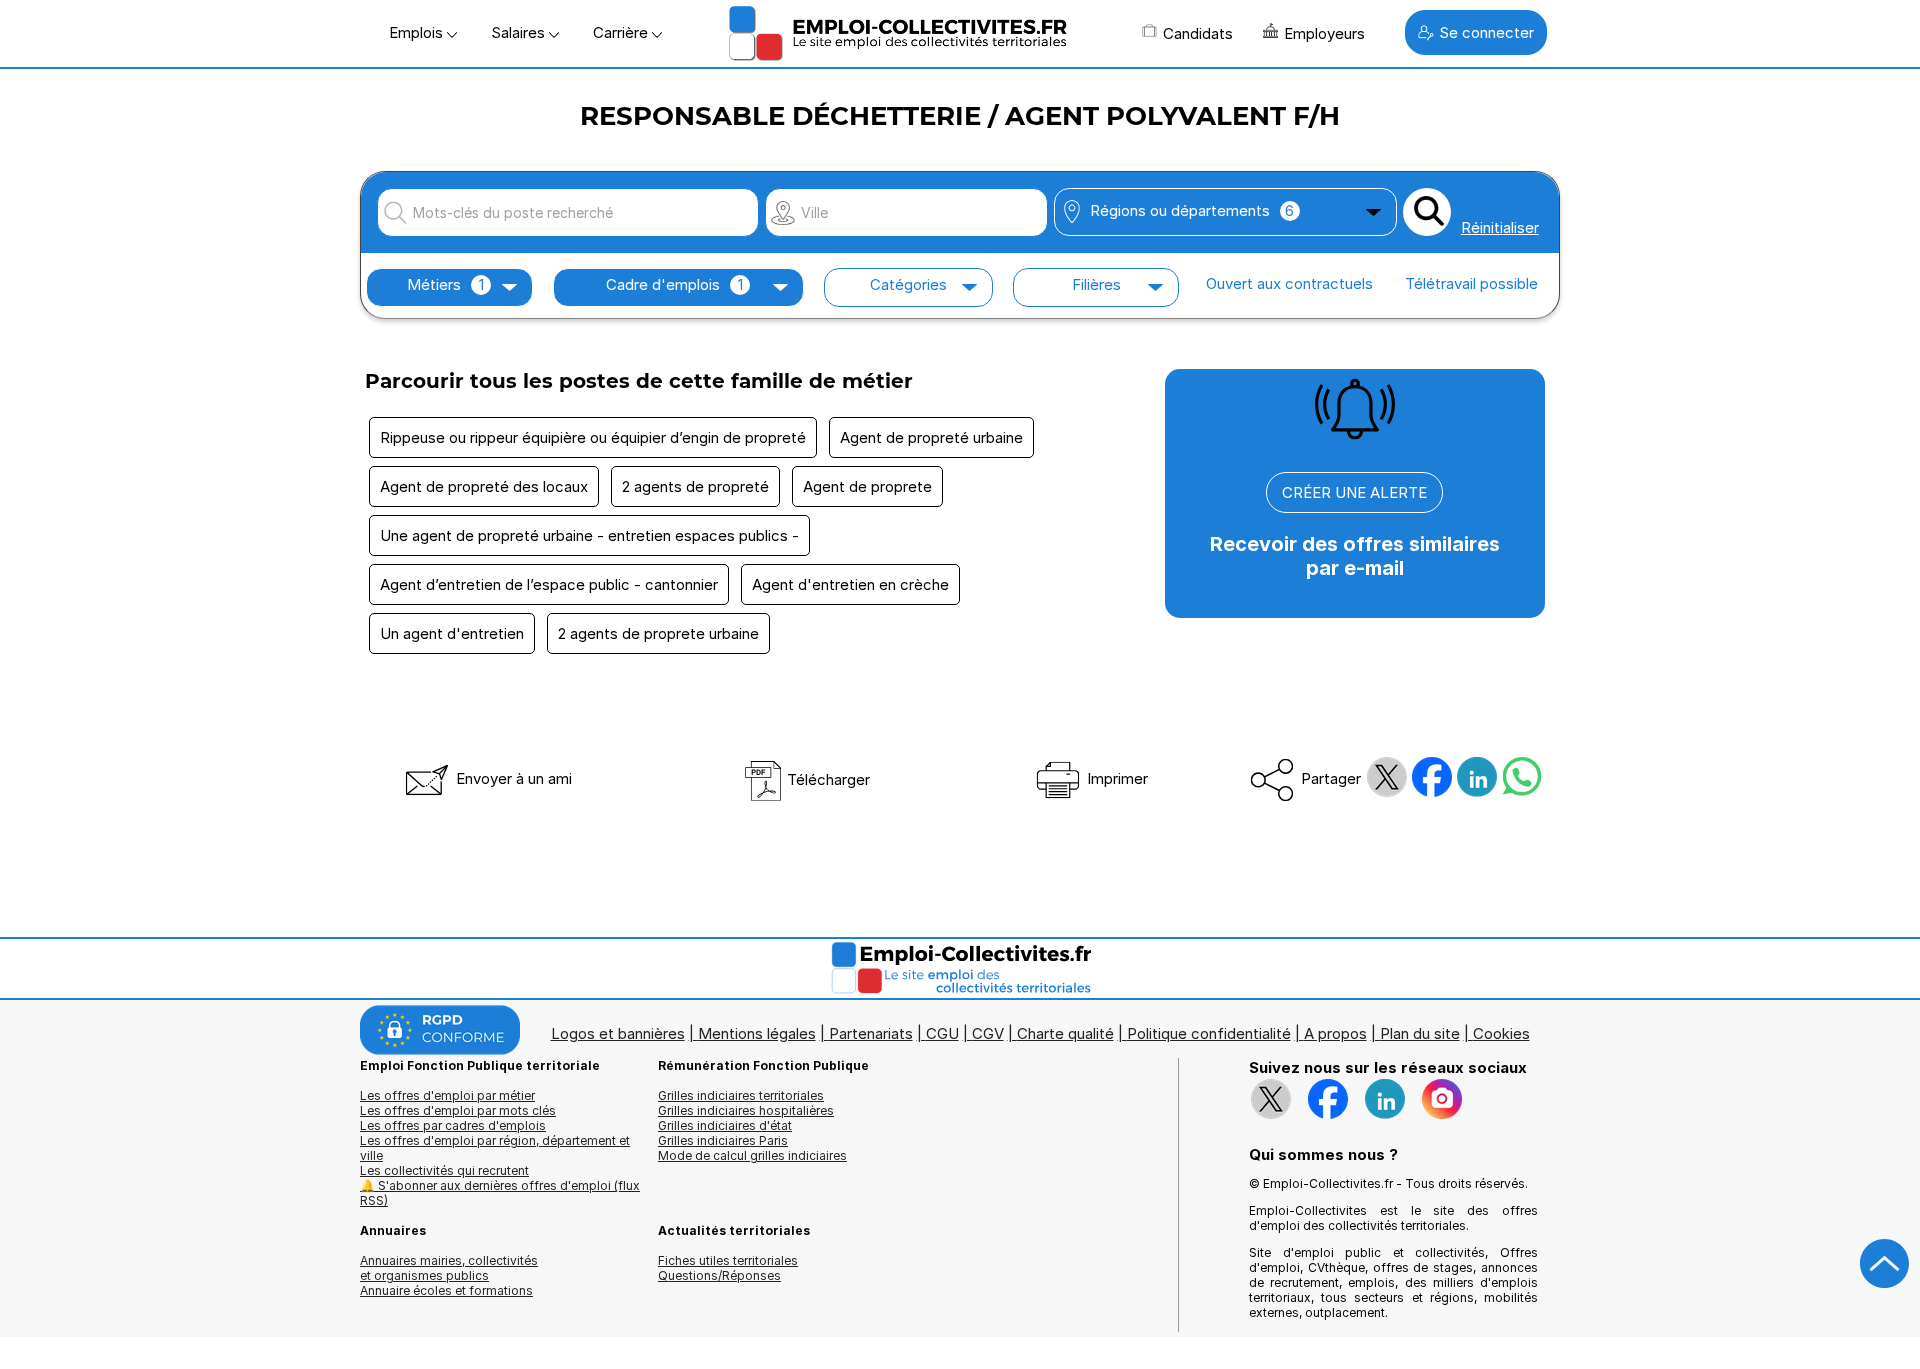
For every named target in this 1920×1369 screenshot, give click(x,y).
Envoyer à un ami (512, 778)
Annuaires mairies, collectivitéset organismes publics (449, 1268)
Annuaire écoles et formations (446, 1290)
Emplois (418, 32)
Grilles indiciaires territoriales (741, 1095)
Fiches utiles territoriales (728, 1260)
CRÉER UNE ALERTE (1354, 492)
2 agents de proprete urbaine (658, 633)
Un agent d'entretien (452, 633)
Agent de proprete (867, 486)
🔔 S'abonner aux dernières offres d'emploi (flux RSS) (500, 1193)
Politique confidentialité (1209, 1033)
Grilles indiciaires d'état (725, 1125)
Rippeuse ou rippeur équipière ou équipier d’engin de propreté (593, 437)
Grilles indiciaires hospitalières (746, 1110)
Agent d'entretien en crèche (850, 584)
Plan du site (1420, 1033)
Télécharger (826, 779)
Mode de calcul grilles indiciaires (752, 1155)
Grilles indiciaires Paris (723, 1140)
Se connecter (1486, 32)
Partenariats (871, 1033)
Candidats (1198, 33)
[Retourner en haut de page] (1885, 1264)
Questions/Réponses (719, 1275)
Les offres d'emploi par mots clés (458, 1110)
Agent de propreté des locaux (484, 486)
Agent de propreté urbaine (931, 437)
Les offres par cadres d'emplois (453, 1125)
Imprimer (1115, 778)
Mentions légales (757, 1033)
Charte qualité (1065, 1033)
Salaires (520, 32)
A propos (1335, 1033)
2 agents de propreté (695, 486)
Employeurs (1324, 33)
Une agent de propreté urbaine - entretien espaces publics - (589, 535)
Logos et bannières (618, 1033)
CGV (988, 1033)
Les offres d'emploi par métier (447, 1095)
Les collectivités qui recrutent (444, 1170)
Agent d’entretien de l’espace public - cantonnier (549, 584)
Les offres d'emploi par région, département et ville (495, 1148)
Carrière (622, 32)
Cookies (1501, 1033)
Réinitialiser (1500, 227)
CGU (942, 1033)
